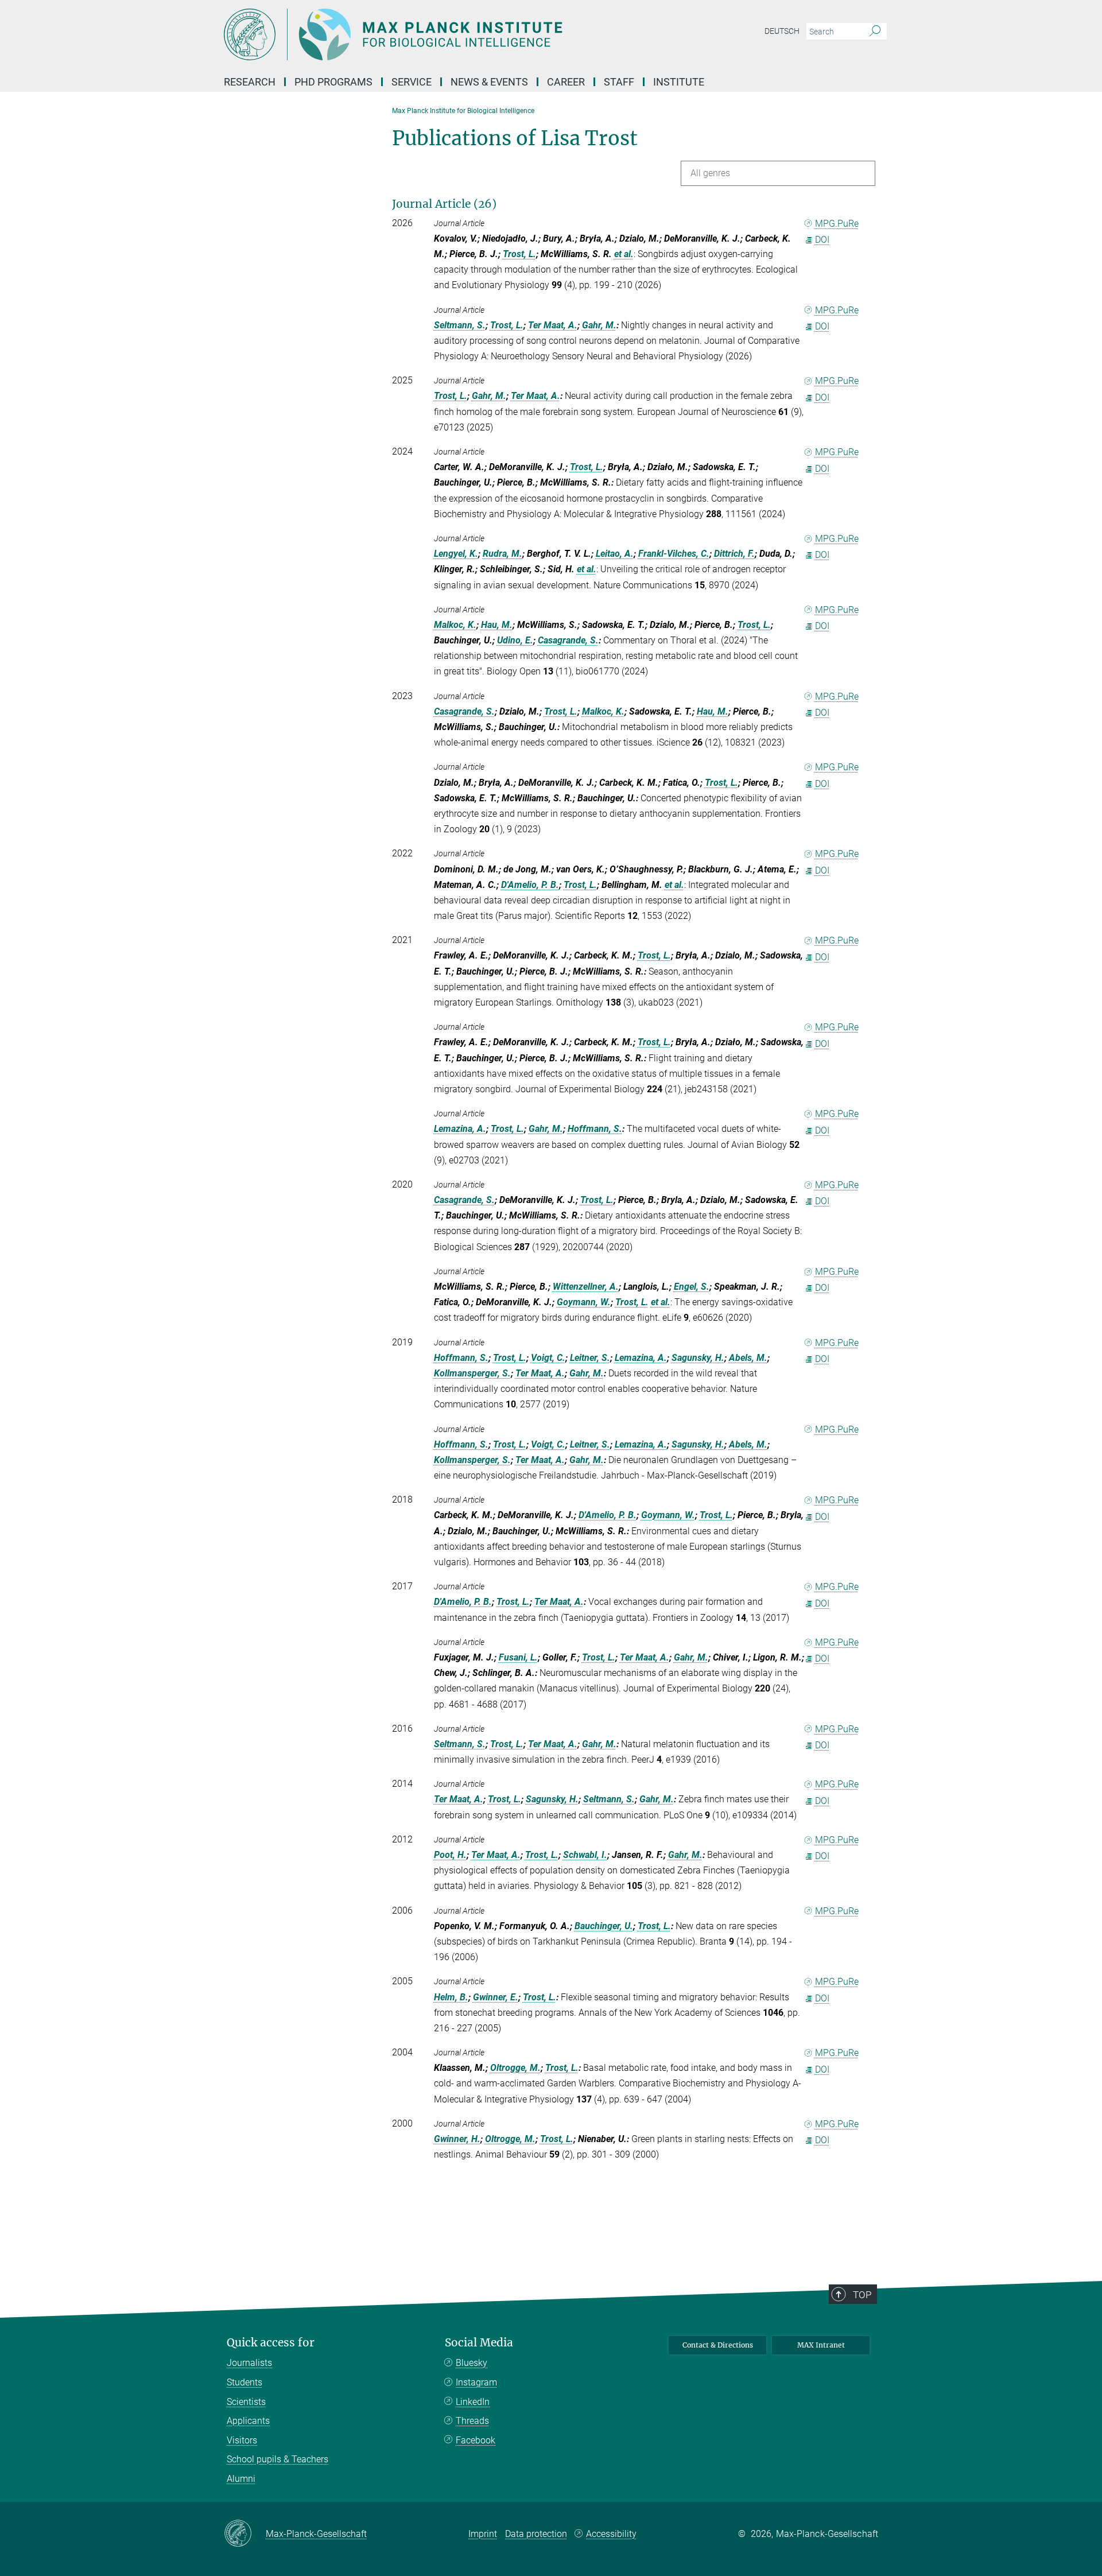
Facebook (476, 2440)
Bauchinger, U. (604, 1926)
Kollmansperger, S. (472, 1373)
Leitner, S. (590, 1358)
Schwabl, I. (585, 1855)
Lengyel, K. (456, 554)
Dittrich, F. (734, 554)
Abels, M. (748, 1358)
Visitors (242, 2440)
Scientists (246, 2402)
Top (862, 2295)
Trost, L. (519, 254)
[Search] (875, 32)
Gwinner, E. (496, 1997)
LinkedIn (473, 2402)
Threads (472, 2421)
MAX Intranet (821, 2345)
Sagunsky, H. (698, 1358)
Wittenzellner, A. (586, 1287)
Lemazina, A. (460, 1129)
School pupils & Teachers (278, 2459)
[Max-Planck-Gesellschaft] (245, 2534)
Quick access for (271, 2343)
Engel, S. (692, 1287)
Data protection (536, 2534)
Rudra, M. (503, 554)
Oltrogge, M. (515, 2068)
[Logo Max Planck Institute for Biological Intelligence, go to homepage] (439, 34)
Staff (619, 82)
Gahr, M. (599, 325)
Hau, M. (497, 625)
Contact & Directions (718, 2345)
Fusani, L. (518, 1657)
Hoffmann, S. (595, 1129)
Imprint (483, 2534)
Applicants (248, 2421)
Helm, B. (451, 1997)
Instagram (476, 2382)
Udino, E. (515, 640)
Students (245, 2382)
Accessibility (611, 2534)
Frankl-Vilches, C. (674, 554)
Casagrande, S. (568, 640)
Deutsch (782, 31)
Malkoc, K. (455, 625)
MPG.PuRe (837, 224)
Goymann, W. (584, 1302)
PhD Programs (333, 82)
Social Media (479, 2343)
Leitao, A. (615, 554)
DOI (822, 240)
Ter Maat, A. (553, 325)
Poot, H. (450, 1855)
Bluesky (472, 2363)
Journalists (249, 2363)
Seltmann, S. (460, 325)
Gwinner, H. (457, 2139)
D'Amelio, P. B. (530, 885)
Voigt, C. (548, 1358)
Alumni (241, 2479)
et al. (624, 254)
